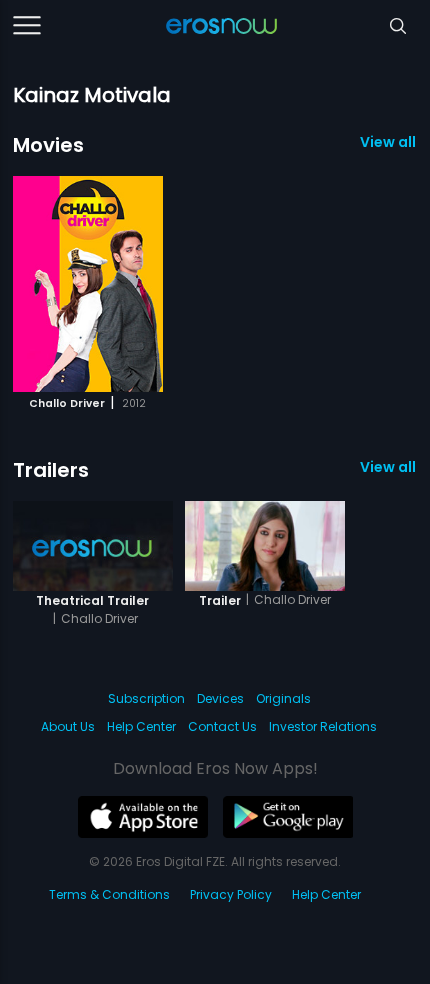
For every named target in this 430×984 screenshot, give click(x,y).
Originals (283, 698)
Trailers (51, 470)
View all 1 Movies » (388, 142)
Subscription (146, 698)
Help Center (141, 726)
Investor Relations (323, 726)
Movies (48, 145)
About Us (68, 726)
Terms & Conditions (109, 894)
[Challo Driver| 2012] (88, 284)
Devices (220, 698)
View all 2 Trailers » (388, 467)
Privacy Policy (231, 894)
